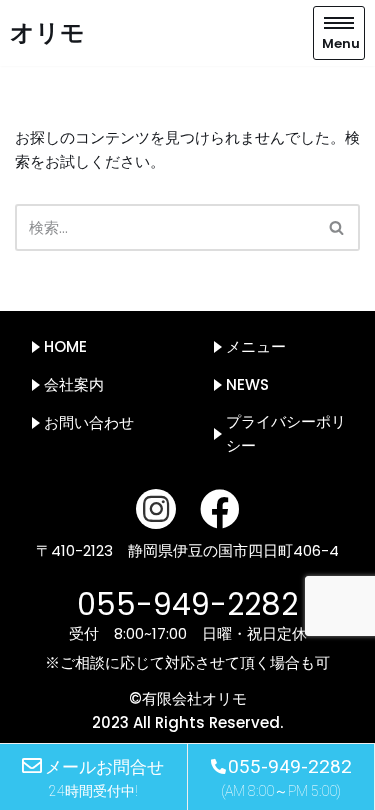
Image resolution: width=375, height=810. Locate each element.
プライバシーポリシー (286, 433)
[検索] (337, 227)
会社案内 (74, 384)
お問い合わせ (89, 422)
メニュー (256, 346)
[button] (336, 227)
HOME (65, 346)
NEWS (247, 384)
